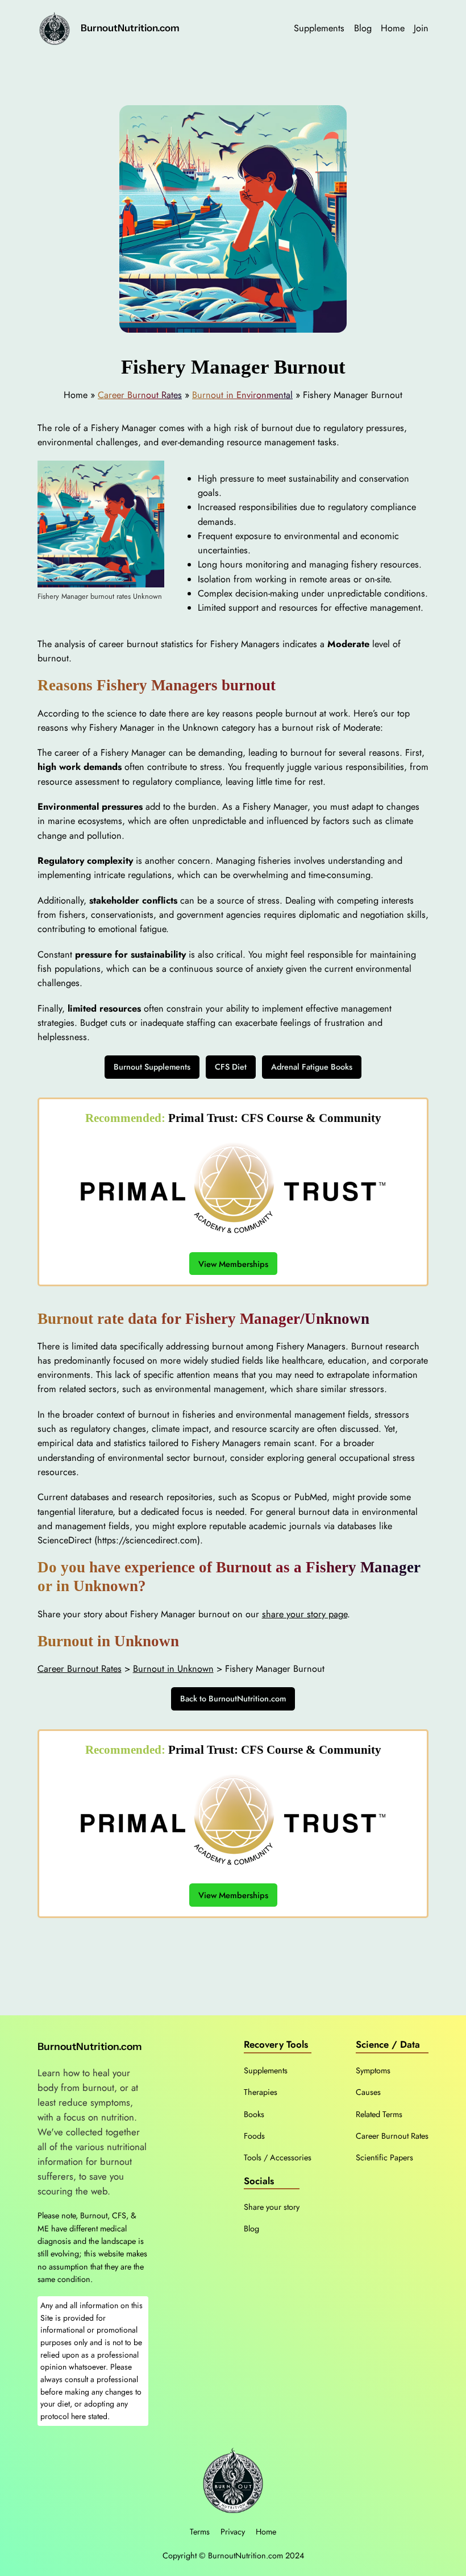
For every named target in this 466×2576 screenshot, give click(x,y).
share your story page (305, 1614)
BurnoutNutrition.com (130, 28)
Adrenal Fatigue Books (312, 1067)
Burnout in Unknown (173, 1669)
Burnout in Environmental (242, 395)
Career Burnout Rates (140, 395)
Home (266, 2532)
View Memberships (233, 1263)
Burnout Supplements (152, 1067)
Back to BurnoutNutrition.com (233, 1699)
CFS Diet (231, 1067)
